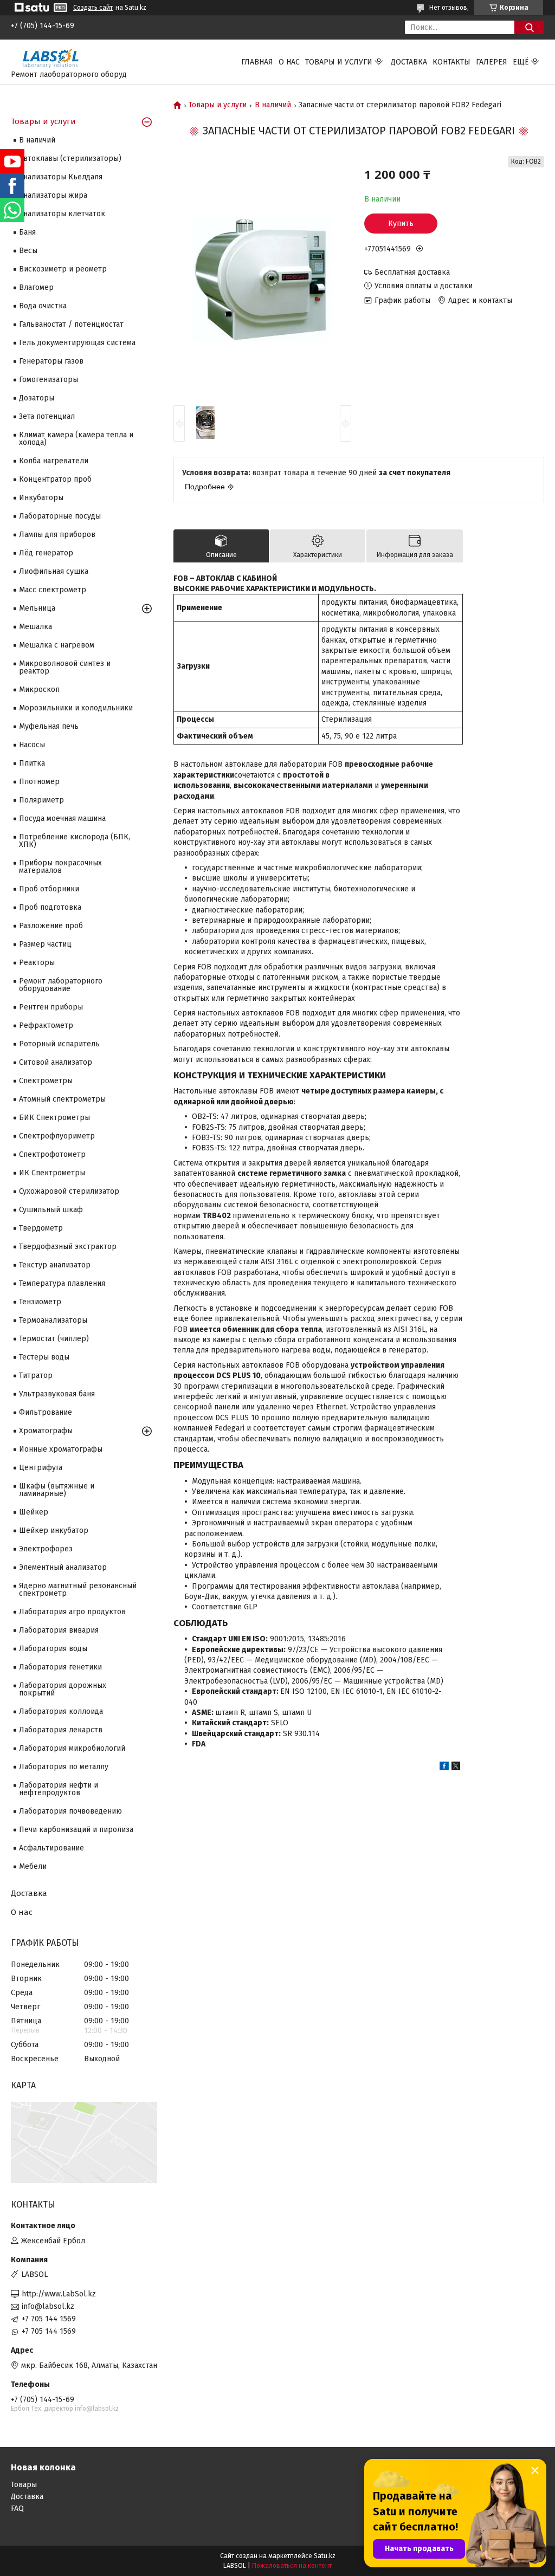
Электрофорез (46, 1549)
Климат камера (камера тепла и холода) (76, 439)
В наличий (273, 105)
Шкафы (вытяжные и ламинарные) (57, 1490)
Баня (27, 232)
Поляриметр (41, 800)
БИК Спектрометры (54, 1118)
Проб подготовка (50, 907)
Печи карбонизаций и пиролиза (76, 1830)
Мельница (37, 608)
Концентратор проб (55, 479)
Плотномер (39, 782)
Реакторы (37, 963)
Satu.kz (325, 2556)
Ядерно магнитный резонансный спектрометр (78, 1590)
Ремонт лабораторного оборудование (61, 985)
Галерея (492, 62)
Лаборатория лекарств (61, 1730)
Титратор (36, 1376)
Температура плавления (62, 1283)
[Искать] (529, 27)
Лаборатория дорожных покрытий (63, 1689)
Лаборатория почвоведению (70, 1811)
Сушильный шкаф (51, 1210)
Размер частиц (45, 944)
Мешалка (36, 627)
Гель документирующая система (77, 343)
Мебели (33, 1866)
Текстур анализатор (55, 1265)
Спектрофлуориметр (57, 1136)
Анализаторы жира (53, 195)
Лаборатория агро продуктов (72, 1612)
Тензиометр (40, 1302)
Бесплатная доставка (412, 272)
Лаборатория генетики (60, 1667)
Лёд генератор (46, 553)
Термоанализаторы (53, 1320)
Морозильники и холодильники (76, 708)
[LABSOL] (51, 57)
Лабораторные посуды (60, 516)
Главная (257, 62)
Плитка (32, 763)
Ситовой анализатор (56, 1062)
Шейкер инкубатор (54, 1530)
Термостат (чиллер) (54, 1339)
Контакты (451, 62)
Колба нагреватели (54, 461)
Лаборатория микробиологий (72, 1748)
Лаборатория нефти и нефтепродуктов (59, 1789)
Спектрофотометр (52, 1154)
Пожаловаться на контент (292, 2566)
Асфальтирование (51, 1848)
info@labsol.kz (48, 2306)
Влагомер (36, 287)
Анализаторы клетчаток (62, 214)
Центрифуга (41, 1468)
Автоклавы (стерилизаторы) (70, 158)
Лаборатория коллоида (61, 1711)
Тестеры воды (44, 1357)
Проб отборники (49, 889)
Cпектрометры (46, 1081)
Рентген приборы (51, 1007)
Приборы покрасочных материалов (60, 867)
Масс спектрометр (53, 590)
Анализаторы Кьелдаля (61, 177)
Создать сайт (93, 8)
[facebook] (444, 1768)
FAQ (17, 2509)
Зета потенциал (47, 416)
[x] (456, 1768)
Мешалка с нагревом (57, 645)
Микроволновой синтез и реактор (65, 667)
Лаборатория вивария (59, 1630)
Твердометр (41, 1228)
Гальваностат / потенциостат (71, 324)
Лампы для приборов (57, 535)
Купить (401, 224)
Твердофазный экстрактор (68, 1247)
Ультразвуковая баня (57, 1394)
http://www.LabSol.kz (59, 2294)
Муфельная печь (49, 726)
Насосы (32, 745)
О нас (289, 62)
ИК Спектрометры (52, 1173)
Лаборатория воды (53, 1649)
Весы (28, 251)
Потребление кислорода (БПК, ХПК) (75, 841)
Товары (24, 2485)
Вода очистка (43, 306)
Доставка (409, 62)
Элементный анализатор (63, 1567)
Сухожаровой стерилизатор (69, 1191)
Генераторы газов (51, 361)
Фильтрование (46, 1412)
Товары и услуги (339, 62)
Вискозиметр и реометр (63, 269)
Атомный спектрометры (62, 1099)
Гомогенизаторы (49, 380)
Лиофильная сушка (54, 571)
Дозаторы (37, 398)
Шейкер (34, 1512)
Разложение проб (51, 926)
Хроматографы (46, 1431)
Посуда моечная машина (62, 818)
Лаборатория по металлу (64, 1767)
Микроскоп (39, 690)
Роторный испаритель (59, 1044)
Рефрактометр (46, 1025)
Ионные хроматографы (61, 1449)
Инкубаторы (41, 498)
